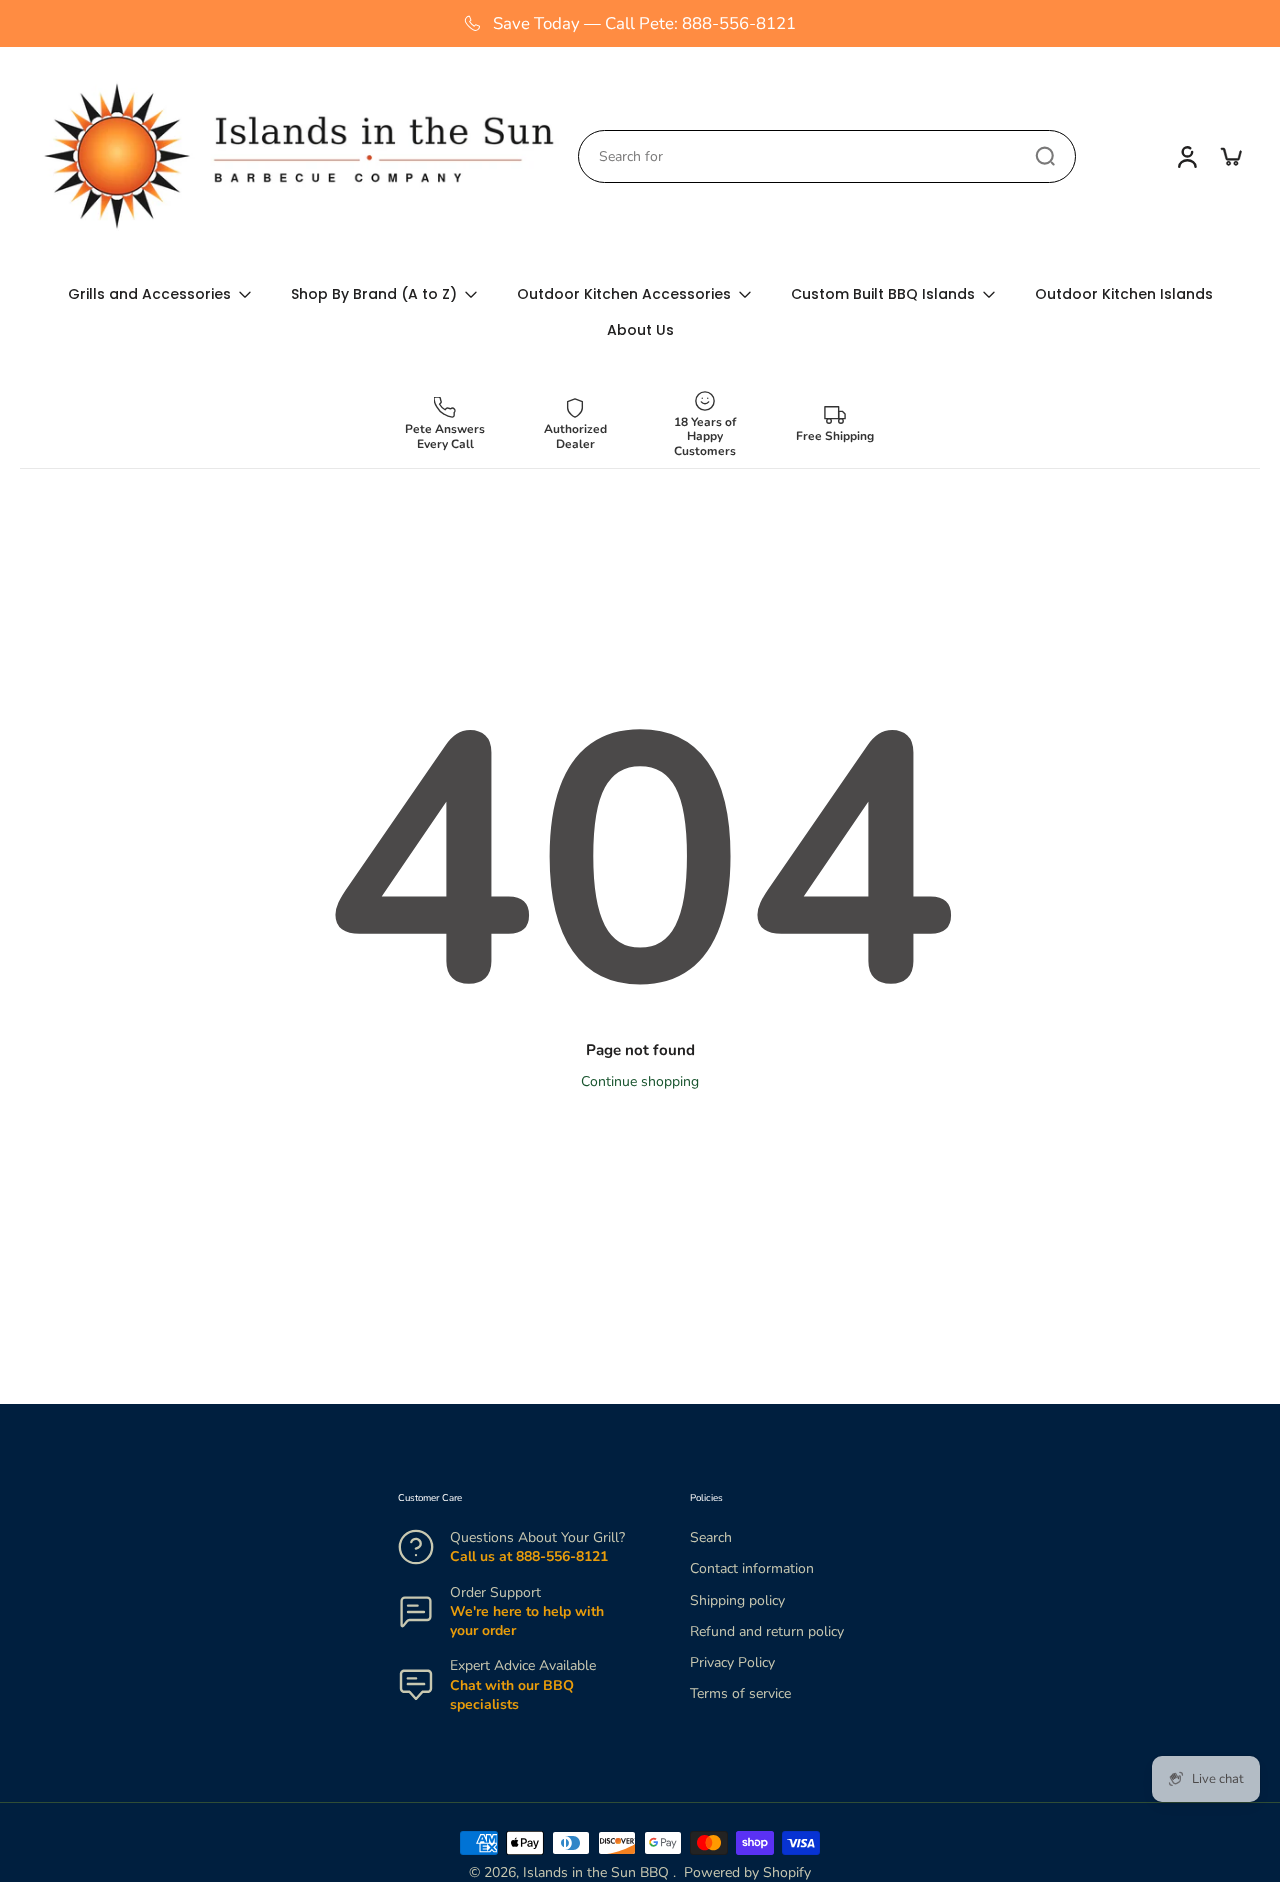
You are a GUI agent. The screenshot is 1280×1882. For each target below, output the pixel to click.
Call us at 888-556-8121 (529, 1556)
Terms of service (740, 1693)
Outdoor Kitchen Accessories (624, 294)
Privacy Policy (732, 1662)
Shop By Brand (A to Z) (374, 294)
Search (711, 1537)
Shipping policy (737, 1599)
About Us (640, 330)
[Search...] (1045, 156)
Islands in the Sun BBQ (598, 1872)
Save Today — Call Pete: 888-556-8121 (644, 23)
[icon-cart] (1230, 156)
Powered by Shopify (747, 1872)
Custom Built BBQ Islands (883, 294)
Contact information (752, 1568)
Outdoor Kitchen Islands (1124, 294)
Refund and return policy (767, 1631)
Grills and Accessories (149, 294)
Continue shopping (640, 1081)
